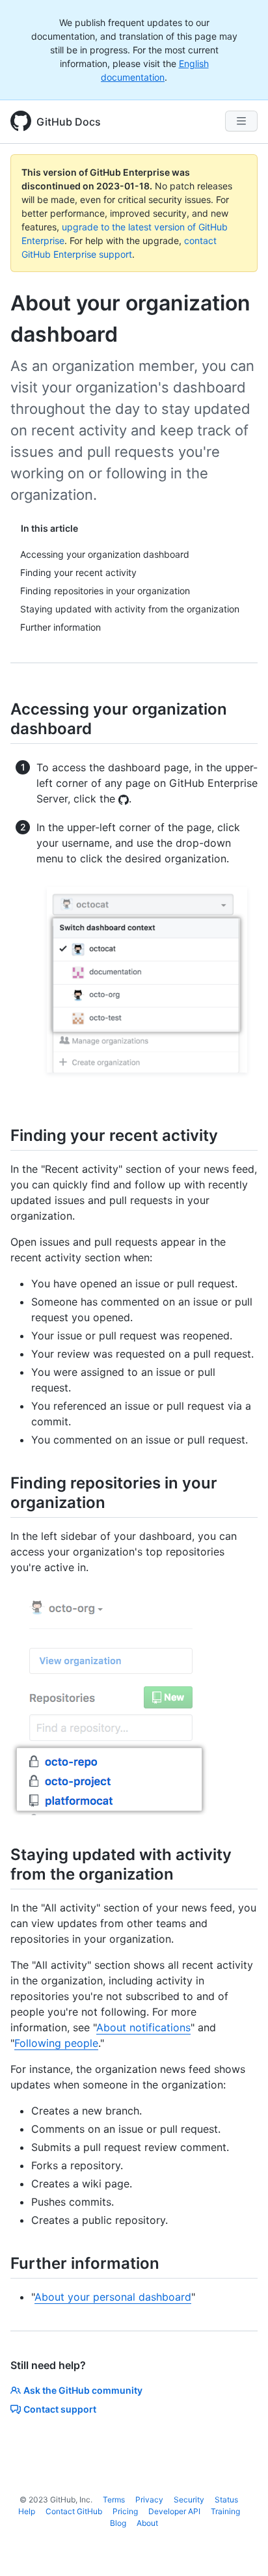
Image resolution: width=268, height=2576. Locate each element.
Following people (56, 2043)
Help (27, 2511)
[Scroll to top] (239, 2547)
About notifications (143, 2027)
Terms (114, 2500)
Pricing (125, 2511)
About (147, 2523)
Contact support (60, 2409)
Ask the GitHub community (83, 2390)
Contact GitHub (74, 2511)
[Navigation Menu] (241, 121)
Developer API (174, 2511)
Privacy (149, 2500)
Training (225, 2511)
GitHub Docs (69, 122)
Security (189, 2500)
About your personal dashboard (113, 2297)
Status (226, 2500)
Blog (118, 2523)
